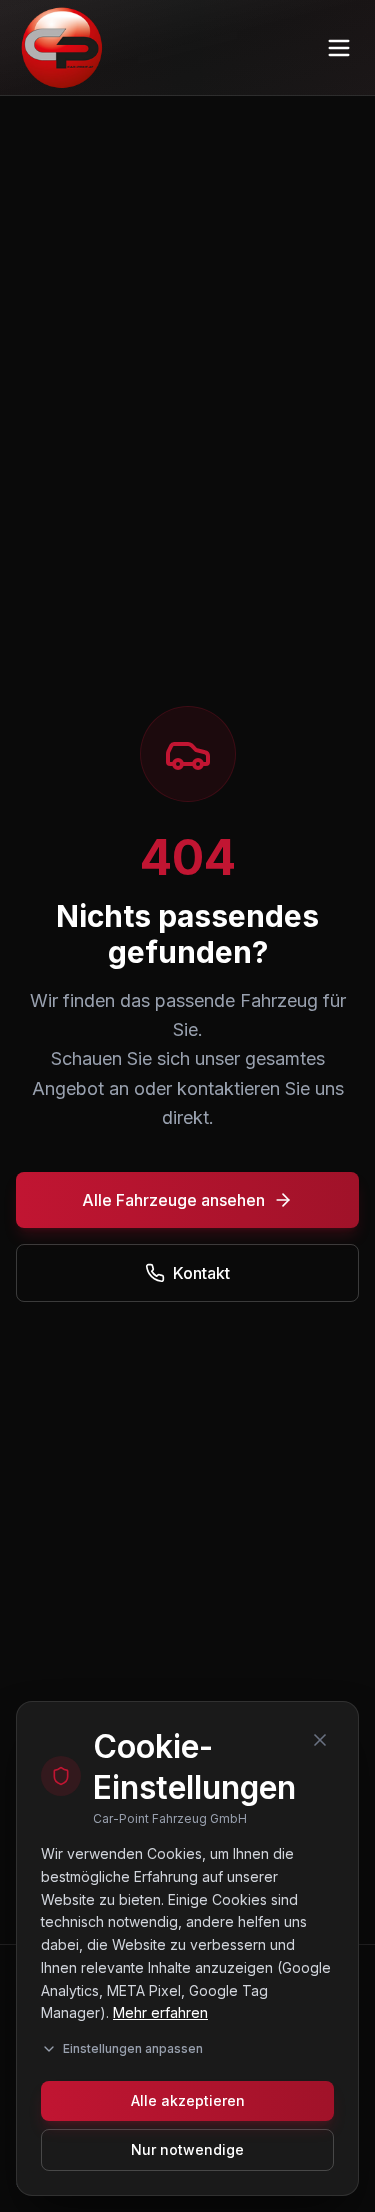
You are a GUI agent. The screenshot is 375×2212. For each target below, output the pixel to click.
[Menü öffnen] (339, 48)
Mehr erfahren (160, 2012)
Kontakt (201, 1273)
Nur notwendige (187, 2149)
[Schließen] (320, 1740)
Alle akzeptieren (188, 2100)
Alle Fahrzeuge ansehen (173, 1200)
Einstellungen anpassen (133, 2048)
